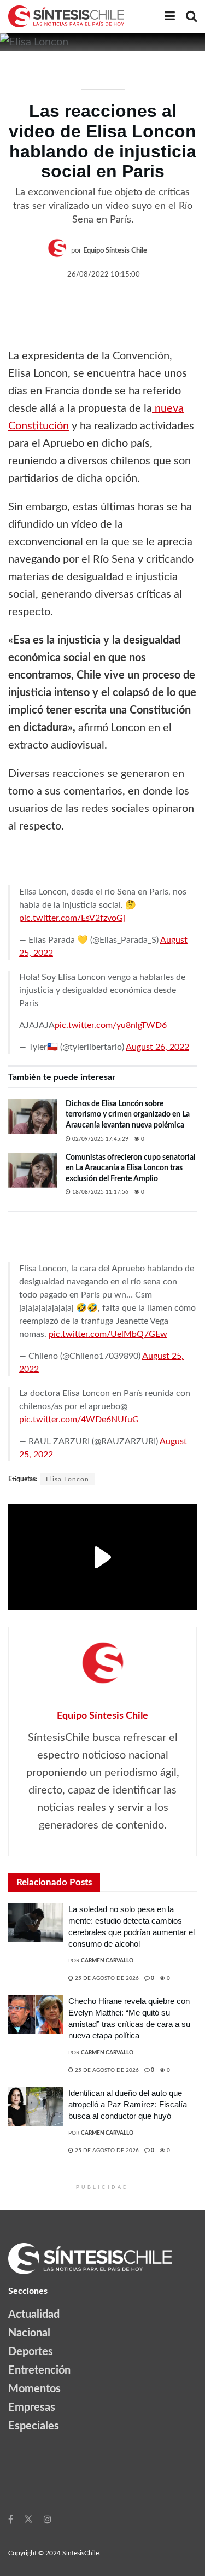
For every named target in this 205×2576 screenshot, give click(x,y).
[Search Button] (191, 16)
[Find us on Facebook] (11, 2519)
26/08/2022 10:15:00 (104, 275)
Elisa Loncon (68, 1479)
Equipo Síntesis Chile (115, 251)
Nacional (29, 2333)
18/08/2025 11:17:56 (99, 1192)
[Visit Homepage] (66, 16)
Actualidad (34, 2315)
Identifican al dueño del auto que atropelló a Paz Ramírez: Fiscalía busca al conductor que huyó (128, 2104)
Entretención (39, 2370)
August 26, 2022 (157, 1047)
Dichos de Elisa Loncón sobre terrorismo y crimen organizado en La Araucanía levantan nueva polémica (128, 1115)
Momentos (34, 2389)
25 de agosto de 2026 (106, 1978)
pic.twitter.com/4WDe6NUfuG (79, 1420)
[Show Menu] (170, 16)
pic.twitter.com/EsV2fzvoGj (72, 918)
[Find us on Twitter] (28, 2519)
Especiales (34, 2426)
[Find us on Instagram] (48, 2519)
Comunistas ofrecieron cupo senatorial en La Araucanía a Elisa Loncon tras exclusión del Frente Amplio (130, 1168)
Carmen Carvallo (107, 1961)
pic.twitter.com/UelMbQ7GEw (108, 1334)
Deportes (31, 2352)
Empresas (32, 2408)
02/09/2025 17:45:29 (99, 1139)
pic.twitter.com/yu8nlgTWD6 (111, 1025)
